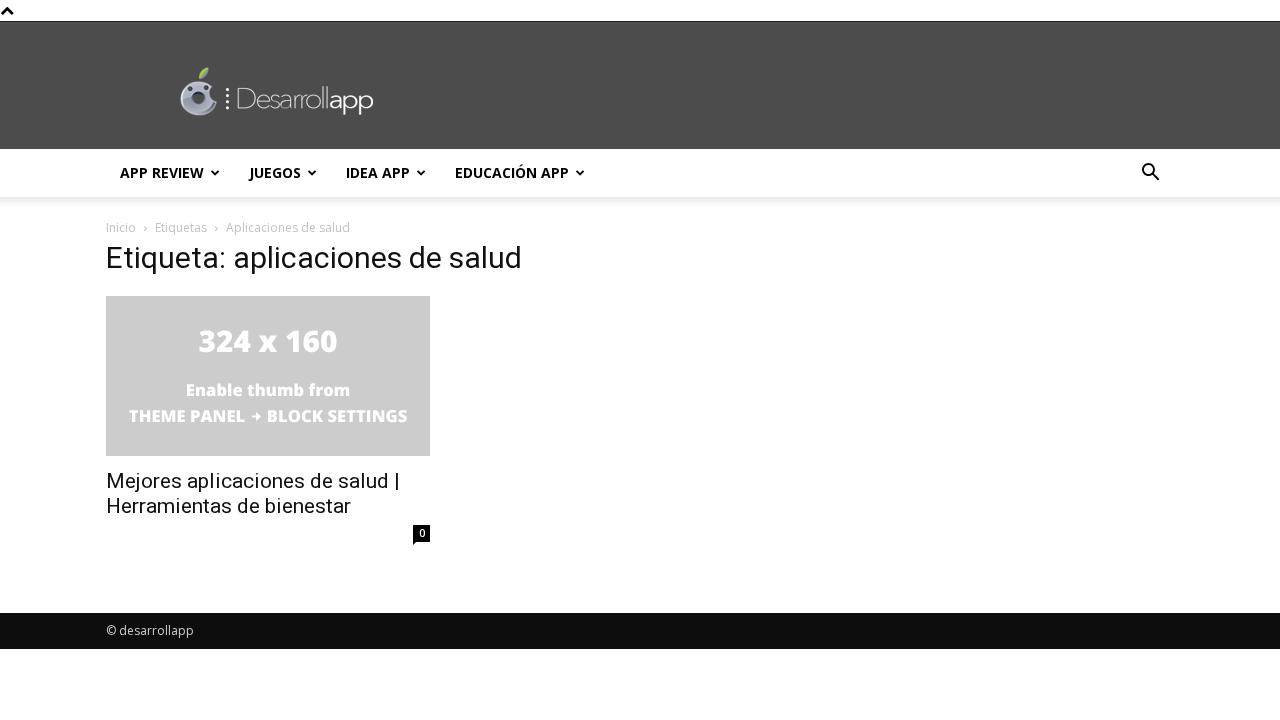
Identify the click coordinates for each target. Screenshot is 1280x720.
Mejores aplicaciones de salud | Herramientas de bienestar (253, 493)
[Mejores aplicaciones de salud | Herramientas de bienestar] (268, 376)
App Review (162, 172)
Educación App (512, 172)
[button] (1150, 174)
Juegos (275, 172)
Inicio (121, 227)
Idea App (378, 172)
